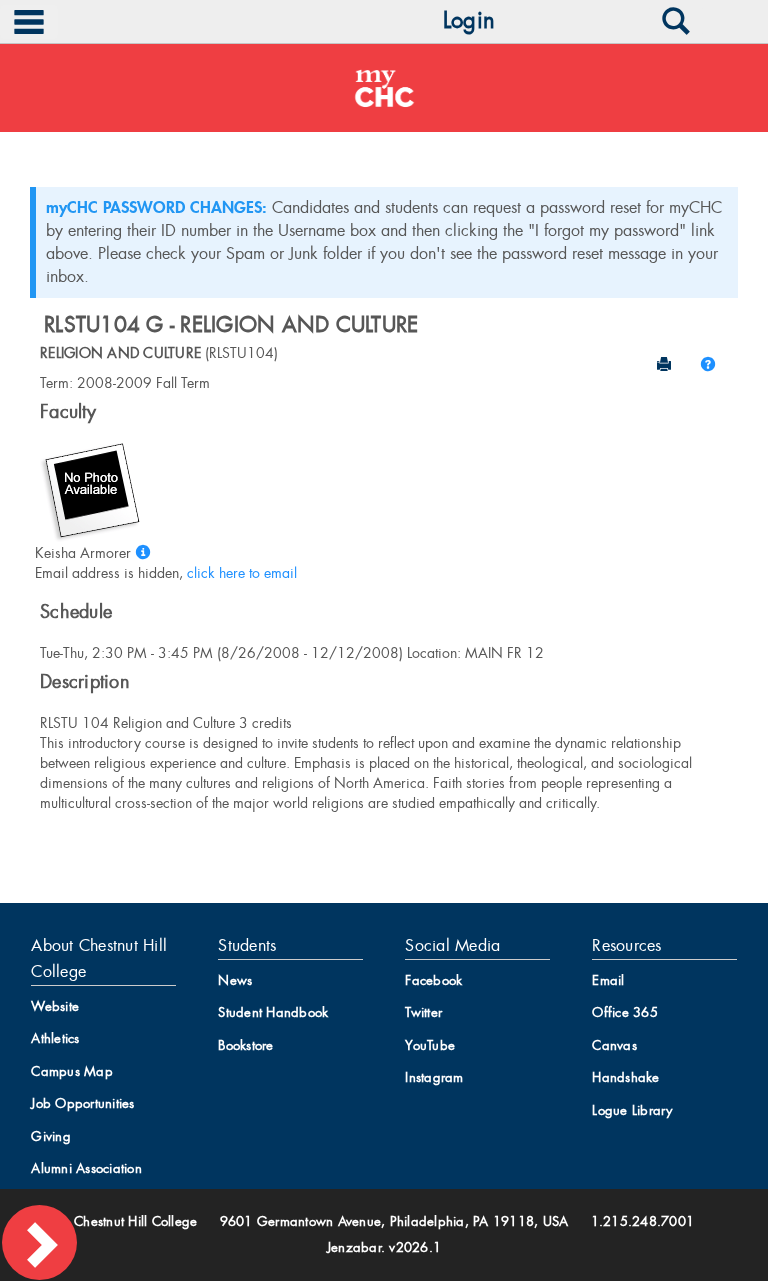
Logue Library (632, 1110)
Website (55, 1006)
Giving (51, 1136)
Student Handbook (273, 1012)
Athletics (55, 1038)
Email (608, 980)
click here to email (242, 573)
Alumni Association (86, 1168)
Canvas (614, 1045)
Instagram (434, 1077)
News (235, 980)
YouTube (430, 1045)
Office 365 (625, 1012)
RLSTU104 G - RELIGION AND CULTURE (231, 325)
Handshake (625, 1077)
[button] (708, 364)
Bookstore (245, 1045)
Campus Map (72, 1071)
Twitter (423, 1012)
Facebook (433, 980)
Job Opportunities (82, 1103)
